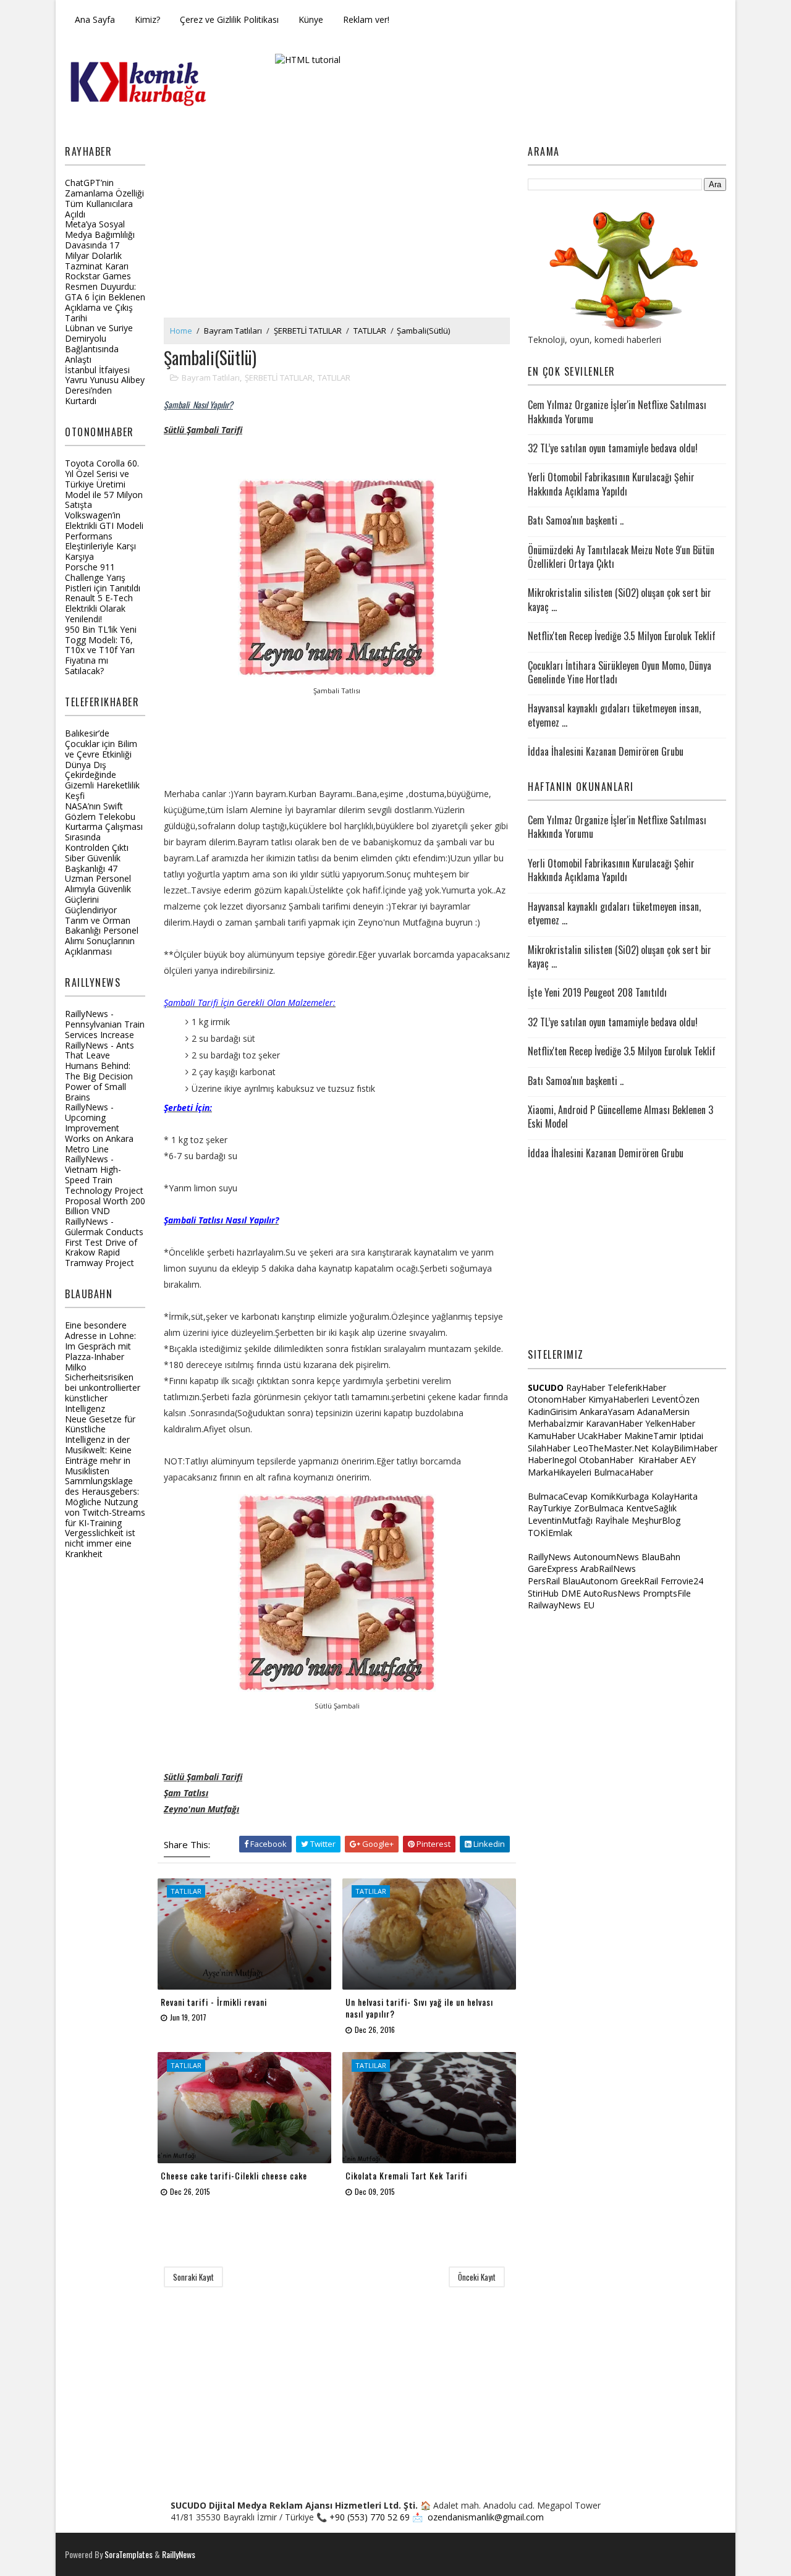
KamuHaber (552, 1436)
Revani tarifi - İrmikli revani (214, 2002)
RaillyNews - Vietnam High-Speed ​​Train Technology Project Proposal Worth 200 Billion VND (105, 1185)
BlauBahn (661, 1557)
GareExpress (553, 1569)
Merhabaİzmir (556, 1423)
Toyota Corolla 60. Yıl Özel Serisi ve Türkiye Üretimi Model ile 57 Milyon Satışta (104, 484)
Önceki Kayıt (477, 2277)
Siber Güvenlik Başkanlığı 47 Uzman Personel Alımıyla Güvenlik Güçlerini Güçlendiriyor (98, 884)
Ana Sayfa (95, 19)
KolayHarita (675, 1496)
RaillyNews (549, 1557)
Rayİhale (612, 1520)
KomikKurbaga (620, 1496)
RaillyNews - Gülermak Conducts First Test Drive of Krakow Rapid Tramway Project (104, 1242)
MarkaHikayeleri (560, 1472)
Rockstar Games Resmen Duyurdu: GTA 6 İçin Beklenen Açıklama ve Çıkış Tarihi (105, 297)
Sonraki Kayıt (193, 2277)
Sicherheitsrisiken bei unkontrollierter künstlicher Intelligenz (103, 1392)
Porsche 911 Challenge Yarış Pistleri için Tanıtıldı (103, 577)
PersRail (544, 1581)
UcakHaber (600, 1436)
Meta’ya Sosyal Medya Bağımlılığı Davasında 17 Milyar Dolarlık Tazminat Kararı (100, 245)
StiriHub (543, 1593)
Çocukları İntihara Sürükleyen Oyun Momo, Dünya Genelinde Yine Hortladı (620, 672)
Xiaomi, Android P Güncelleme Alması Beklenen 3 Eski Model (620, 1117)
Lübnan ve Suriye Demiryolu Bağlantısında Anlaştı (99, 343)
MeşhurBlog (656, 1520)
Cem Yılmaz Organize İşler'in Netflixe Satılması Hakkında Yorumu (617, 412)
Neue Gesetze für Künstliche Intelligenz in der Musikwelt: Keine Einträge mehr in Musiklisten (100, 1445)
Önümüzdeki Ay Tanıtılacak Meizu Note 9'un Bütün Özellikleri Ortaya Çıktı (621, 557)
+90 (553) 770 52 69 (370, 2517)
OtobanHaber (606, 1460)
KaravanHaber (614, 1423)
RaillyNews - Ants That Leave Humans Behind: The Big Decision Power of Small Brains (99, 1071)
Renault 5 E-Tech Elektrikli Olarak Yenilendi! (99, 608)
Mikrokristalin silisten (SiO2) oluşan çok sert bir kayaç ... (620, 599)
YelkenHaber (670, 1423)
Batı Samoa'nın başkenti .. (576, 520)
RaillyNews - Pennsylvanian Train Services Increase (105, 1024)
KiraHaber (659, 1460)
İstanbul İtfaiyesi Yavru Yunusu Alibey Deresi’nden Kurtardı (105, 385)
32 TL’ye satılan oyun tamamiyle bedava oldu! (613, 448)
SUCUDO (546, 1387)
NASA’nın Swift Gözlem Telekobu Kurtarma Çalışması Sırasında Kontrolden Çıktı (104, 827)
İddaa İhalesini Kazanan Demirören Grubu (606, 751)
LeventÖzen (675, 1399)
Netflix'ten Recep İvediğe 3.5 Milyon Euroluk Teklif (622, 636)
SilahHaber (549, 1448)
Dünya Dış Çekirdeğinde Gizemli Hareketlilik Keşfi (102, 780)
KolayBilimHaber (684, 1448)
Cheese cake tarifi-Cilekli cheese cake (234, 2175)
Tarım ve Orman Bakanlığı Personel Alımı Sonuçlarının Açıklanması (102, 936)
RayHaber (586, 1387)
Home (181, 331)
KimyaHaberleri (619, 1399)
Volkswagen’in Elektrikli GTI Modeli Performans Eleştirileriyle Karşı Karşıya (104, 536)
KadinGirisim (552, 1412)
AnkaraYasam (607, 1412)
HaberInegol (552, 1460)
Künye (311, 19)
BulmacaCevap (558, 1496)
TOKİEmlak (550, 1533)
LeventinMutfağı (560, 1520)
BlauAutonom (590, 1581)
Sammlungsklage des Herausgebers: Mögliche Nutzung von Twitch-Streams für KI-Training (105, 1501)
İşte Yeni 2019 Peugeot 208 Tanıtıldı (597, 992)
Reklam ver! (366, 19)
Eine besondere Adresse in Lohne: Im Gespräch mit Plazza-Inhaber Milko (100, 1346)
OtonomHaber (557, 1399)
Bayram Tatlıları (233, 331)
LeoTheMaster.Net (611, 1448)
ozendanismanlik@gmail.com (486, 2517)
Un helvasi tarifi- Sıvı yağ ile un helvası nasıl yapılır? (419, 2008)
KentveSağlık (651, 1508)
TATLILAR (370, 331)
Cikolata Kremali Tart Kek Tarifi (406, 2175)
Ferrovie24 (682, 1581)
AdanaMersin (663, 1412)
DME (571, 1593)
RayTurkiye (550, 1508)
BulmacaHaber (624, 1472)
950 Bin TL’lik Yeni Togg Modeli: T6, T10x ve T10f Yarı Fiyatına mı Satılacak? (101, 650)
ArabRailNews (608, 1569)
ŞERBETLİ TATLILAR (308, 331)
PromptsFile (667, 1593)
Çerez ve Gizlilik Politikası (229, 19)
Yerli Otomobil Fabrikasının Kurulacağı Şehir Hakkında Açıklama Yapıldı (611, 484)
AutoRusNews (612, 1593)
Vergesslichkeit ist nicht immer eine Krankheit (100, 1543)
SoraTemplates (129, 2554)
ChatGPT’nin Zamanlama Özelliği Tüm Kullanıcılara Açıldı (104, 198)
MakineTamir (650, 1436)
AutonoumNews (606, 1557)
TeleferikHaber (637, 1387)
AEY (688, 1460)
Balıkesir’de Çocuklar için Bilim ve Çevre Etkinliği (101, 744)
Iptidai (691, 1436)
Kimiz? (147, 19)
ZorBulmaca (599, 1508)
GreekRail (639, 1581)
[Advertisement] (337, 225)
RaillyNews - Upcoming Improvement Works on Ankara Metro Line (99, 1128)
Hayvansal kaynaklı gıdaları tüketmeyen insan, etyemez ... (614, 715)
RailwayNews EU (561, 1605)
